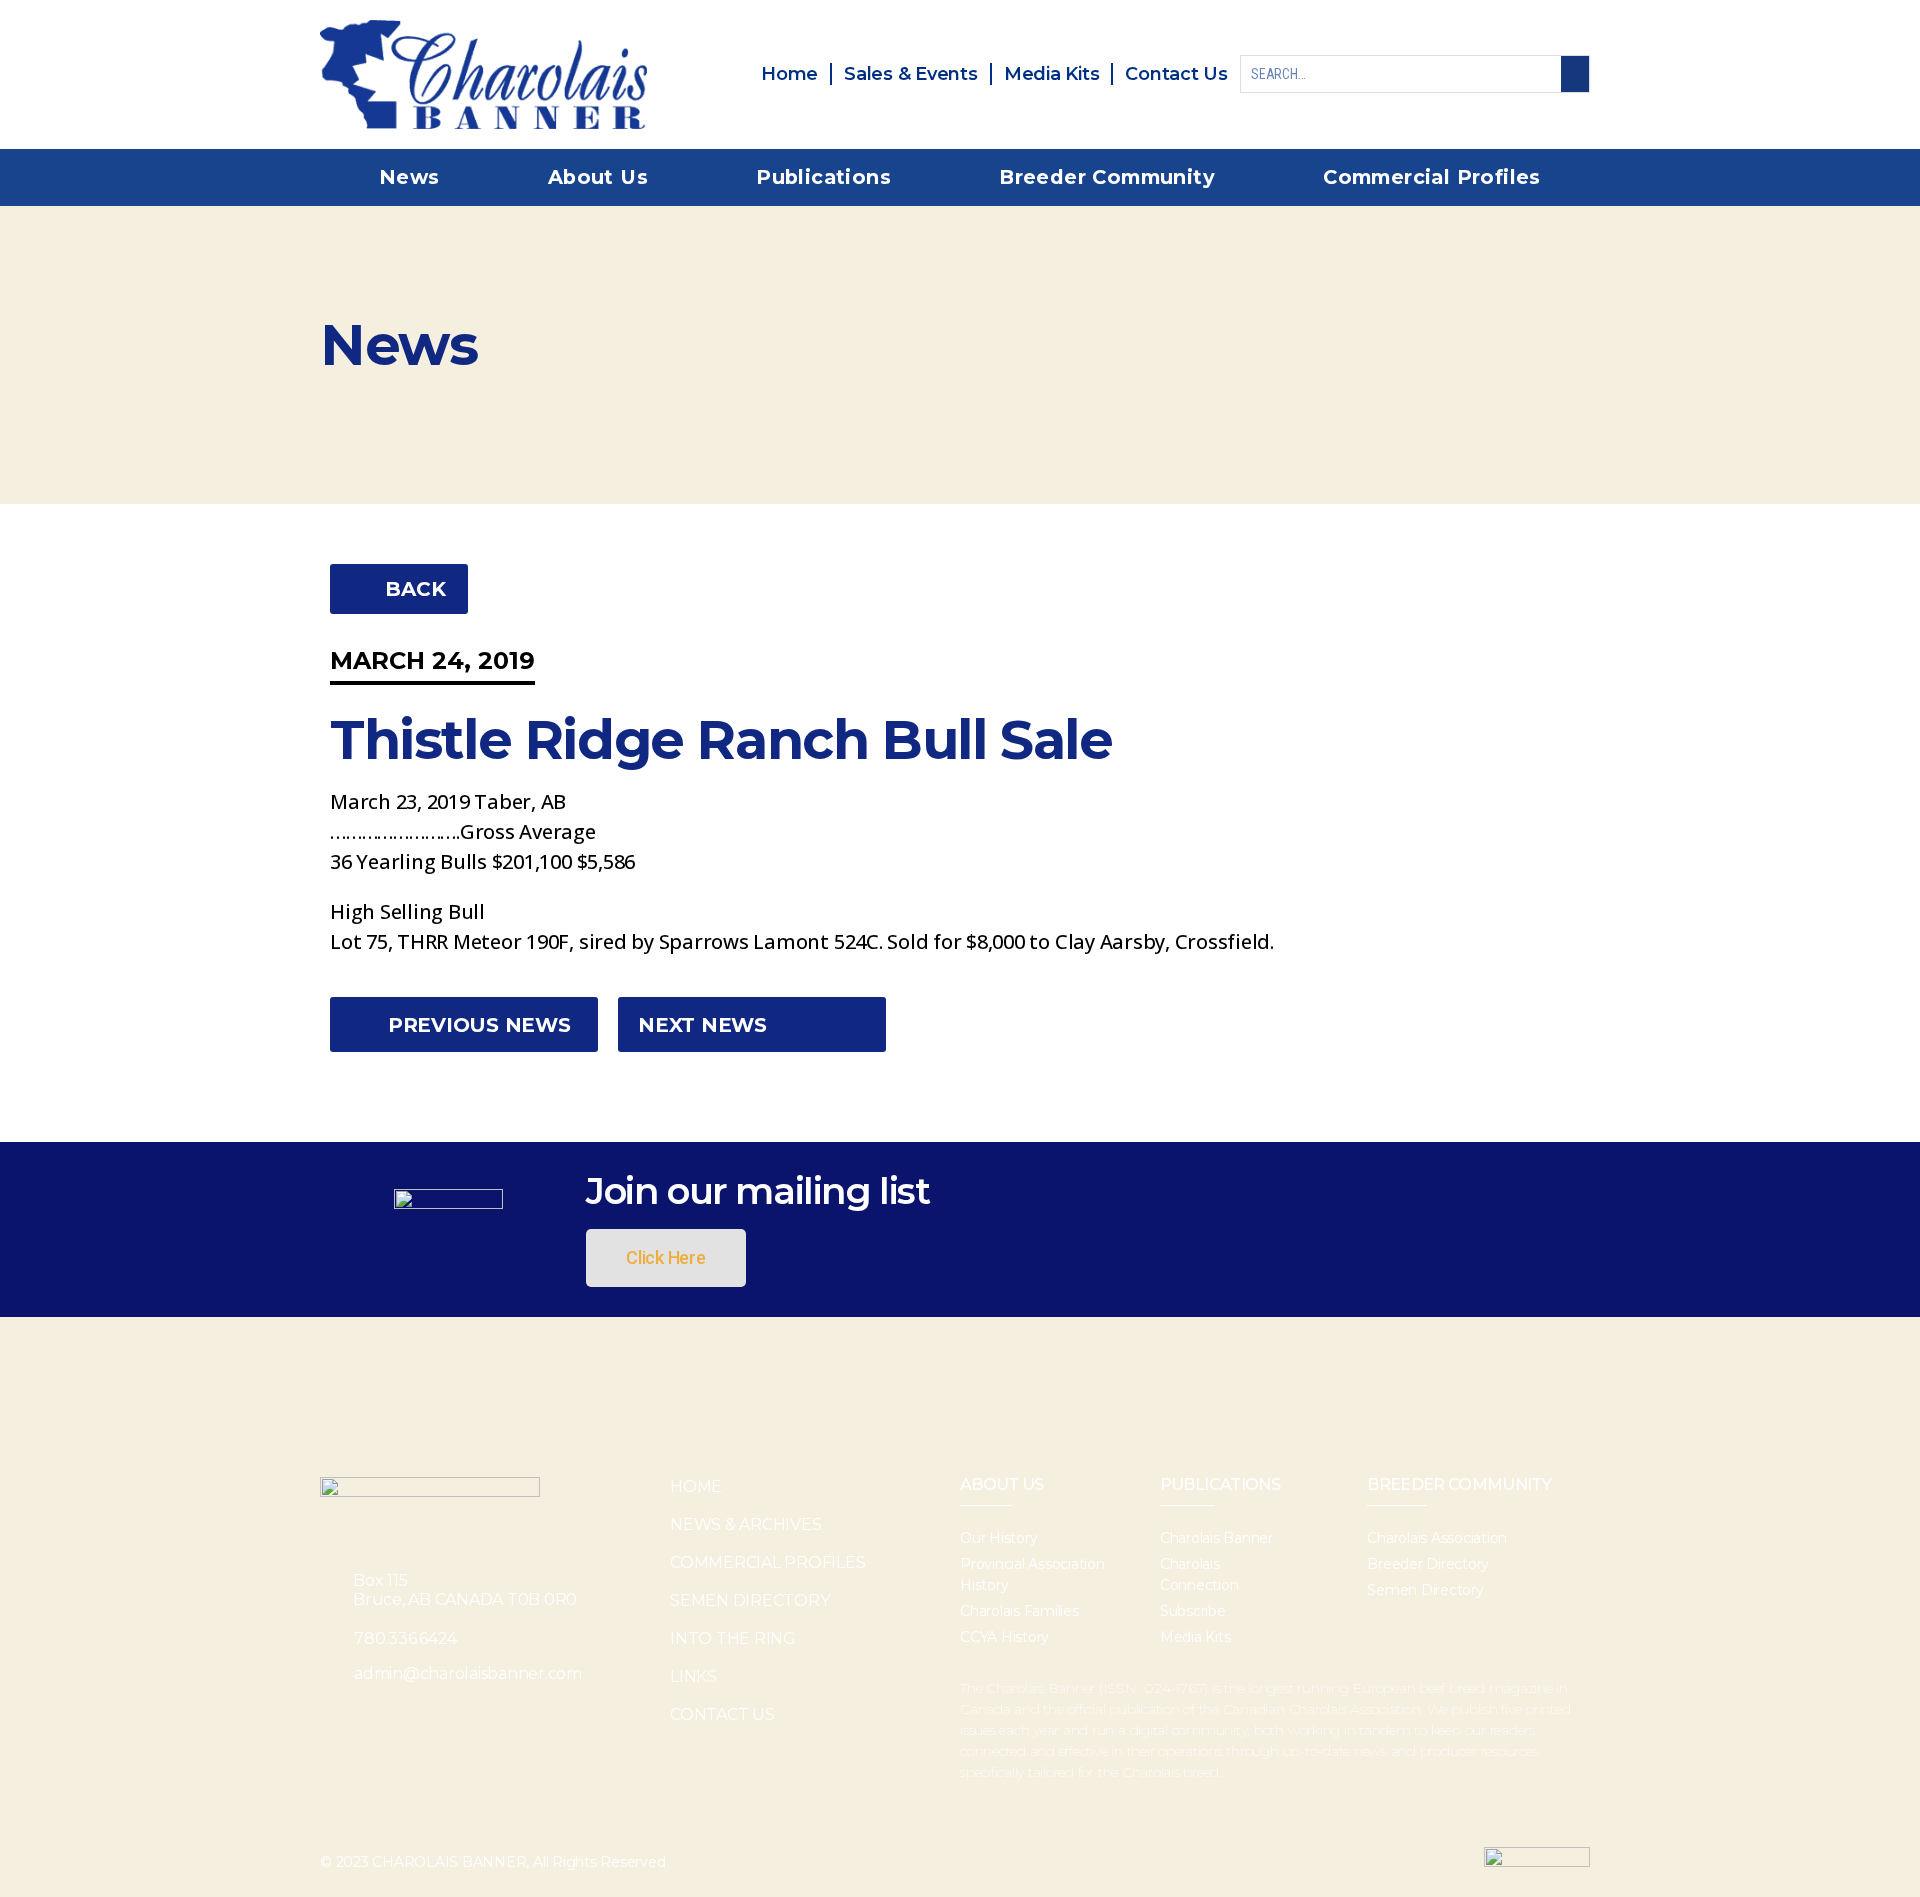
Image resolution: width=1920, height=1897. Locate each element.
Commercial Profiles (1432, 177)
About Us (598, 177)
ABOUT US (1002, 1484)
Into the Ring (733, 1638)
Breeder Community (1107, 177)
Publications (823, 177)
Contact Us (722, 1714)
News (409, 177)
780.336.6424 (405, 1638)
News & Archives (745, 1524)
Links (693, 1676)
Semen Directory (749, 1600)
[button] (399, 589)
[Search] (1575, 74)
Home (696, 1486)
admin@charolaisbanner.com (468, 1673)
